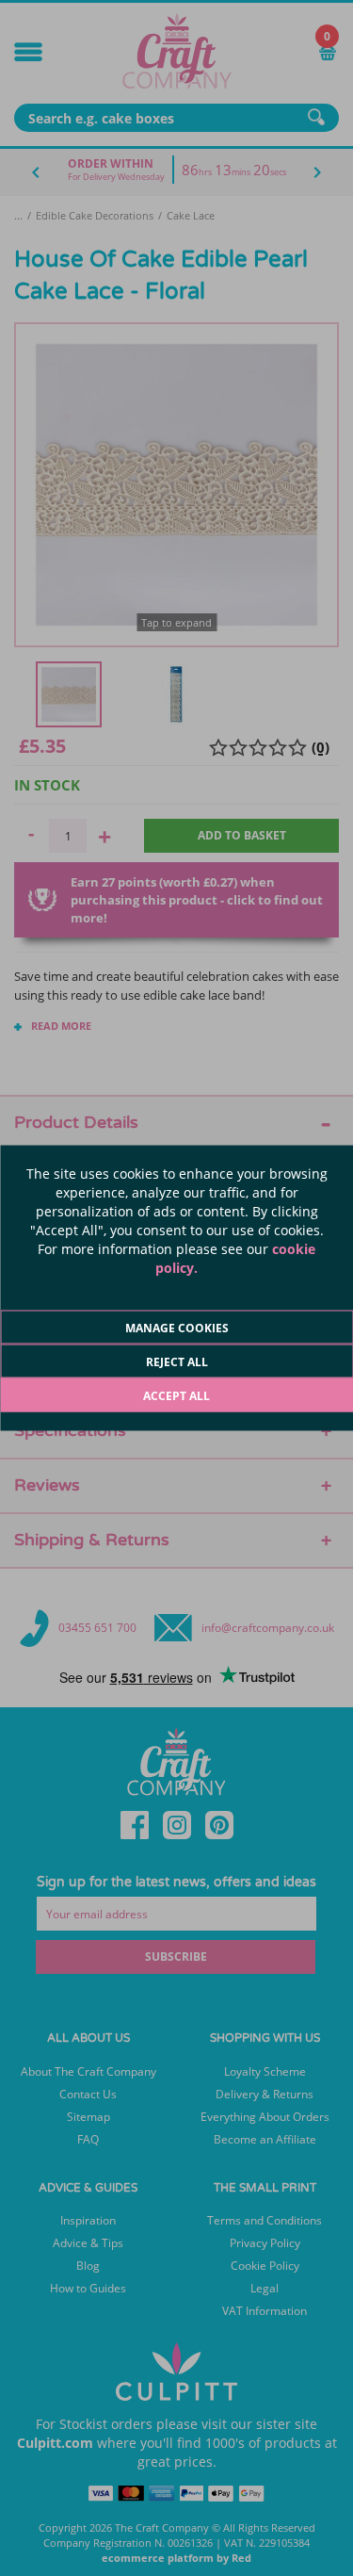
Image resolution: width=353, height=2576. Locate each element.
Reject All (177, 1362)
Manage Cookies (177, 1328)
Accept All (176, 1396)
